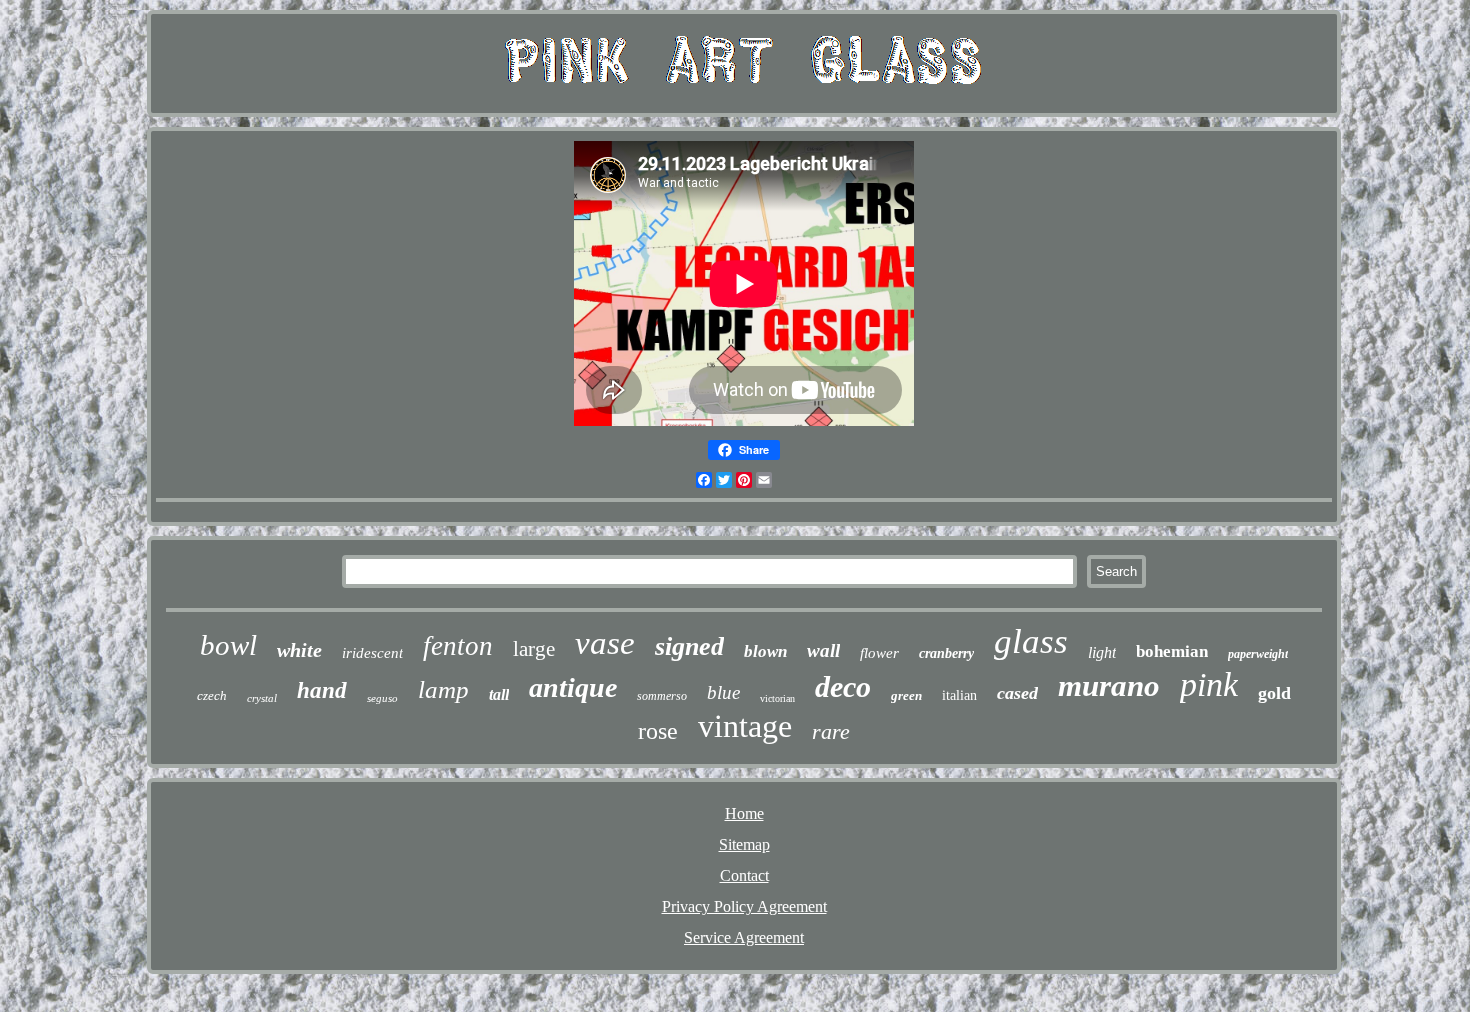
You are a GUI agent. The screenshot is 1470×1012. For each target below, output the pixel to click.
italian (959, 695)
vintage (745, 726)
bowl (228, 645)
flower (879, 653)
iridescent (372, 653)
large (534, 649)
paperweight (1258, 654)
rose (658, 731)
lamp (443, 689)
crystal (262, 698)
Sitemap (744, 844)
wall (823, 650)
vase (605, 643)
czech (212, 695)
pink (1209, 684)
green (906, 695)
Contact (744, 875)
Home (744, 813)
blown (765, 651)
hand (322, 690)
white (299, 650)
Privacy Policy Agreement (744, 906)
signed (689, 646)
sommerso (662, 696)
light (1102, 652)
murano (1109, 685)
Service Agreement (744, 937)
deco (843, 686)
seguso (382, 698)
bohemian (1172, 651)
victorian (777, 698)
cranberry (946, 653)
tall (499, 694)
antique (573, 687)
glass (1031, 641)
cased (1017, 693)
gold (1274, 693)
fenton (458, 646)
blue (723, 692)
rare (831, 731)
